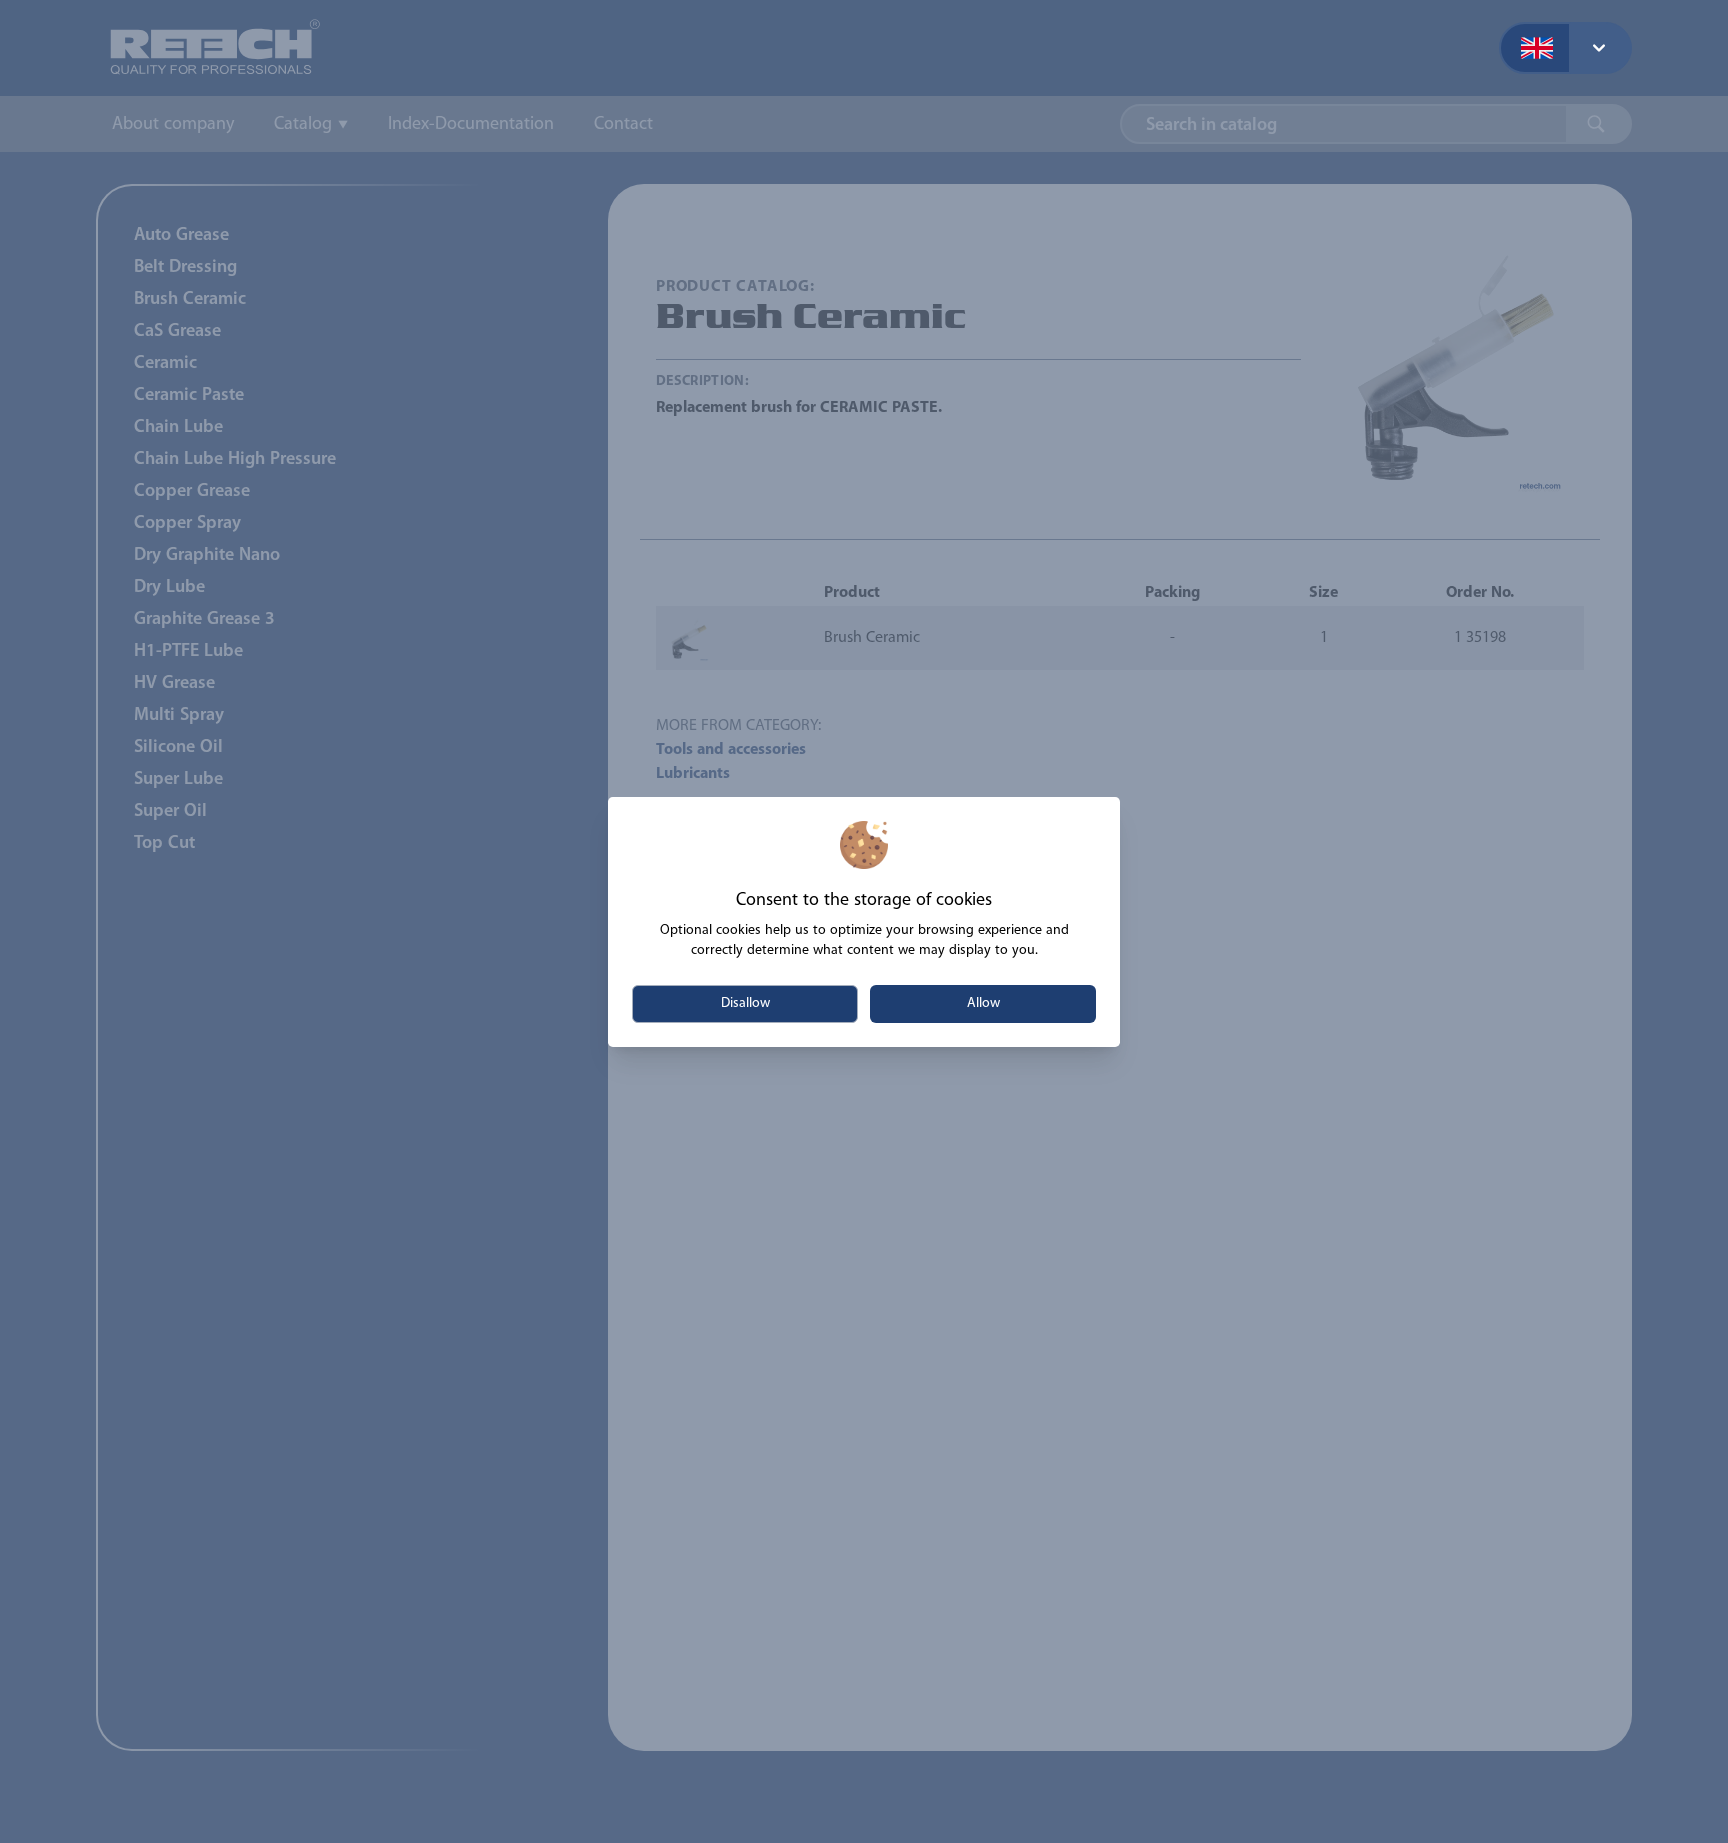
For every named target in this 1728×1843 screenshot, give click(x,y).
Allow (983, 1003)
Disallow (745, 1003)
